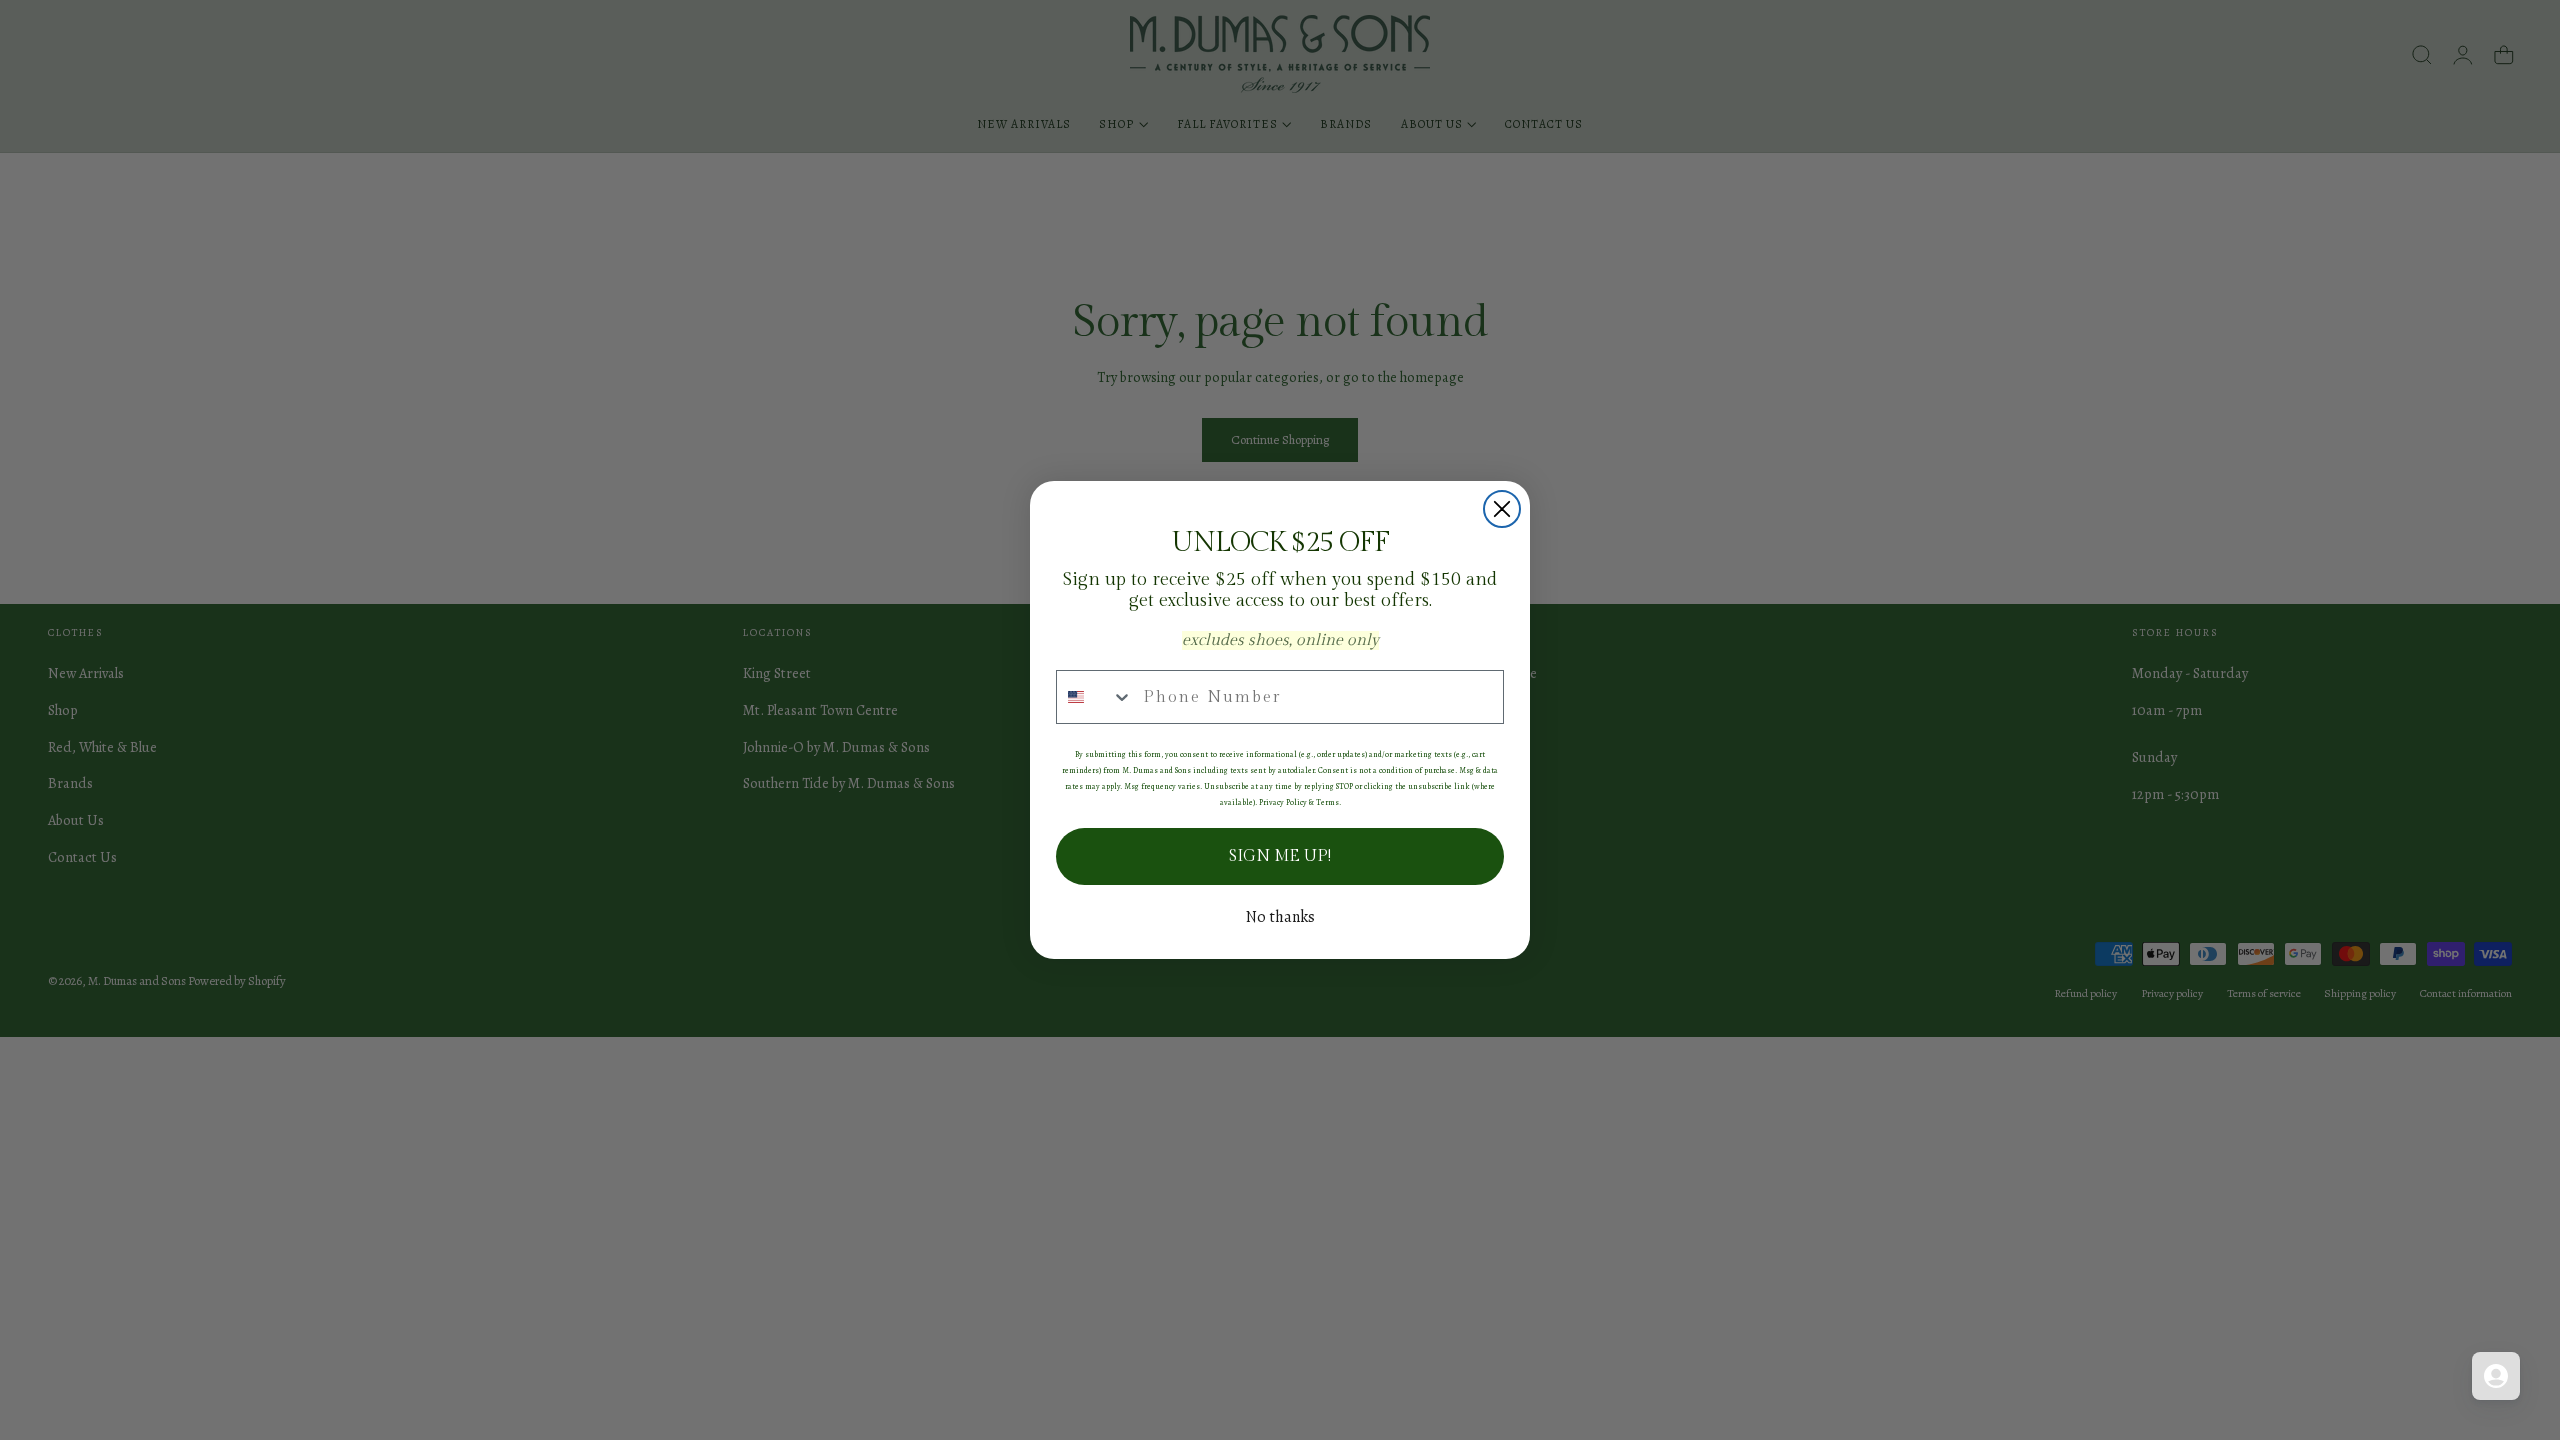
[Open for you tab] (2496, 1376)
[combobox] (1095, 697)
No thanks (1280, 917)
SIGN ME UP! (1280, 856)
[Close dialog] (1502, 509)
